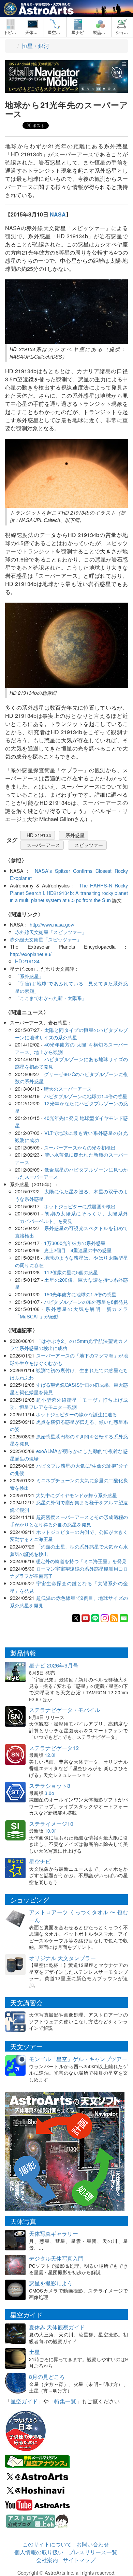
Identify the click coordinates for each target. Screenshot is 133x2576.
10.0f (50, 1831)
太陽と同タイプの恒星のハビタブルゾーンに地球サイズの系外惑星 (71, 1033)
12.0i (50, 1755)
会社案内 (47, 2560)
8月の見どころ (47, 2377)
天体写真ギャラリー (54, 2234)
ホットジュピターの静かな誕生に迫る (76, 1414)
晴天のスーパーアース (68, 1088)
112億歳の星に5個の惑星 (71, 1272)
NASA (58, 214)
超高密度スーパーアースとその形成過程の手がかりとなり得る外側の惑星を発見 (69, 1520)
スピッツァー (89, 845)
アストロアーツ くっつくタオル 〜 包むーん (78, 1916)
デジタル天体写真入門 (56, 2258)
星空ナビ (40, 1861)
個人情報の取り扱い (39, 2552)
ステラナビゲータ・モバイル (64, 1710)
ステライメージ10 (51, 1824)
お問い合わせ (93, 2544)
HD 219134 (39, 835)
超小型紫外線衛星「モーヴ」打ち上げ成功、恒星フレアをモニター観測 (69, 1403)
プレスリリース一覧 (93, 2552)
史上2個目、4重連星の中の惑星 (78, 1250)
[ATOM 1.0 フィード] (114, 1617)
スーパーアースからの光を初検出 (80, 1147)
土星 (34, 2352)
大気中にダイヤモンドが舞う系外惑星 (76, 1495)
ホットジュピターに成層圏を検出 (80, 1206)
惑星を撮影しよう (51, 2283)
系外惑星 (75, 835)
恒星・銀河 (35, 46)
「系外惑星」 (29, 976)
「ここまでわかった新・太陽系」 (51, 998)
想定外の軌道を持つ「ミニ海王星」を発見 (81, 1561)
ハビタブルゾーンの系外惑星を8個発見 (86, 1302)
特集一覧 (65, 2401)
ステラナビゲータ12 (54, 1748)
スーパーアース (43, 845)
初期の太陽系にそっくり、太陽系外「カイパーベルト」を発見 (71, 1217)
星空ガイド (24, 2401)
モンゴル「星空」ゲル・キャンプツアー (78, 2059)
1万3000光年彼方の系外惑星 (75, 1243)
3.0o (49, 1793)
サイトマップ (79, 2560)
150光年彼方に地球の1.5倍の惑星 (80, 1294)
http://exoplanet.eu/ (31, 954)
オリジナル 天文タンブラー (62, 1958)
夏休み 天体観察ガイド (57, 2327)
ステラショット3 (50, 1786)
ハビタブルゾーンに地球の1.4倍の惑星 (86, 1096)
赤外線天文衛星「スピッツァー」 (51, 932)
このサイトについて (47, 2544)
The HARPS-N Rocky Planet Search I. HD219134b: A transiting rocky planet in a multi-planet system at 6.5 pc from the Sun (69, 893)
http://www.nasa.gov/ (52, 924)
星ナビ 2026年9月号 (54, 1665)
